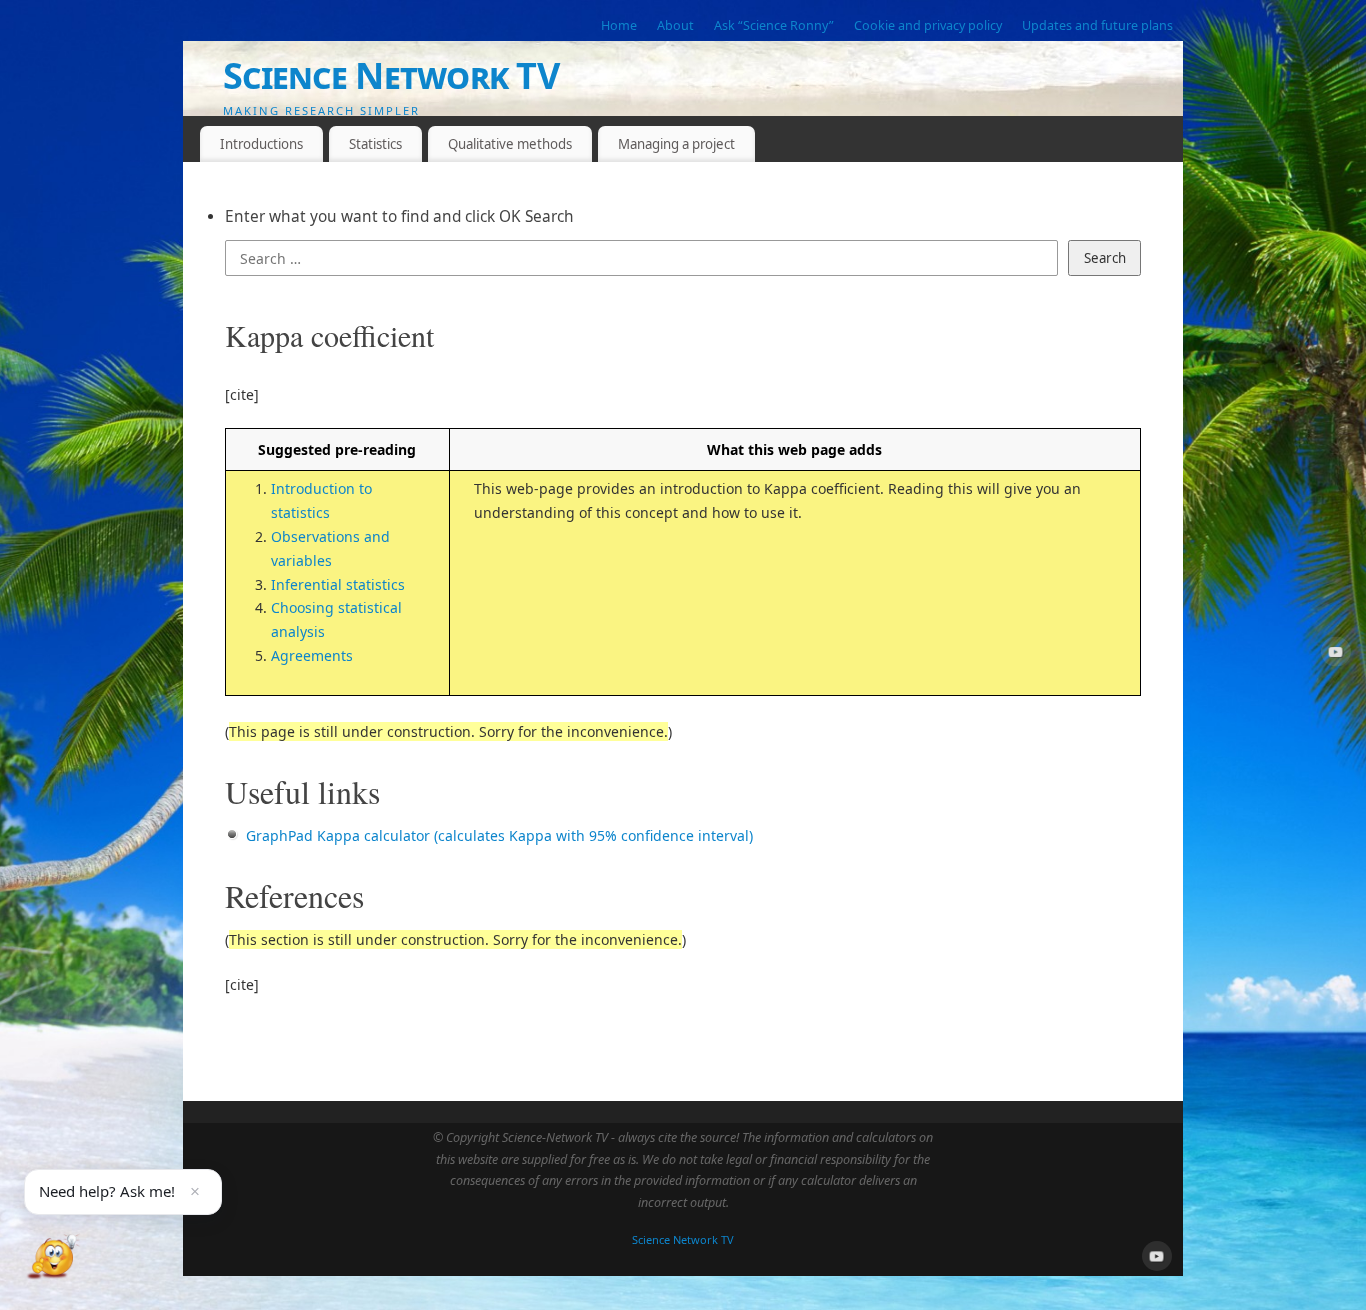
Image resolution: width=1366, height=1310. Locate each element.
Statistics (375, 144)
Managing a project (676, 144)
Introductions (261, 144)
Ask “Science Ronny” (774, 25)
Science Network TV (391, 75)
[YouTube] (1336, 655)
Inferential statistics (338, 584)
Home (619, 25)
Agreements (312, 655)
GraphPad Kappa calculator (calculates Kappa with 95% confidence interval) (499, 835)
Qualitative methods (510, 144)
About (675, 25)
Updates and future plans (1097, 25)
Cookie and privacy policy (928, 25)
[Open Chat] (52, 1258)
